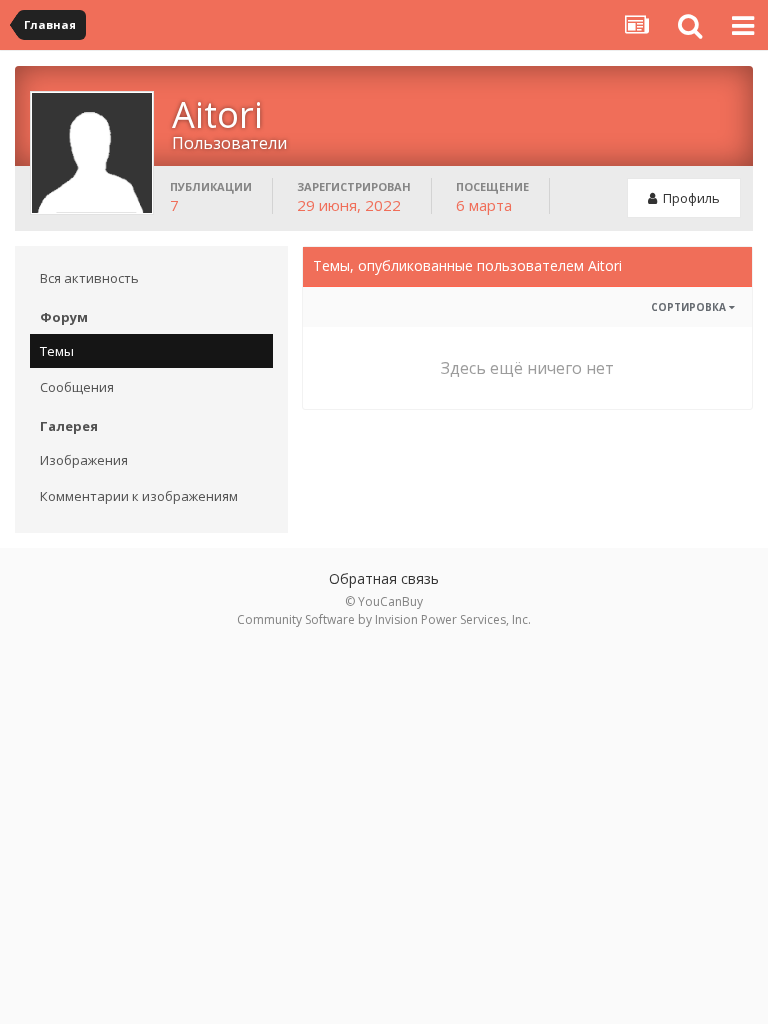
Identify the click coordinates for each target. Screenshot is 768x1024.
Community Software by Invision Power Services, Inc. (384, 619)
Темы (57, 351)
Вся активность (89, 278)
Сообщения (77, 387)
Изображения (84, 460)
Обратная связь (384, 578)
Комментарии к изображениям (139, 496)
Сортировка (690, 307)
